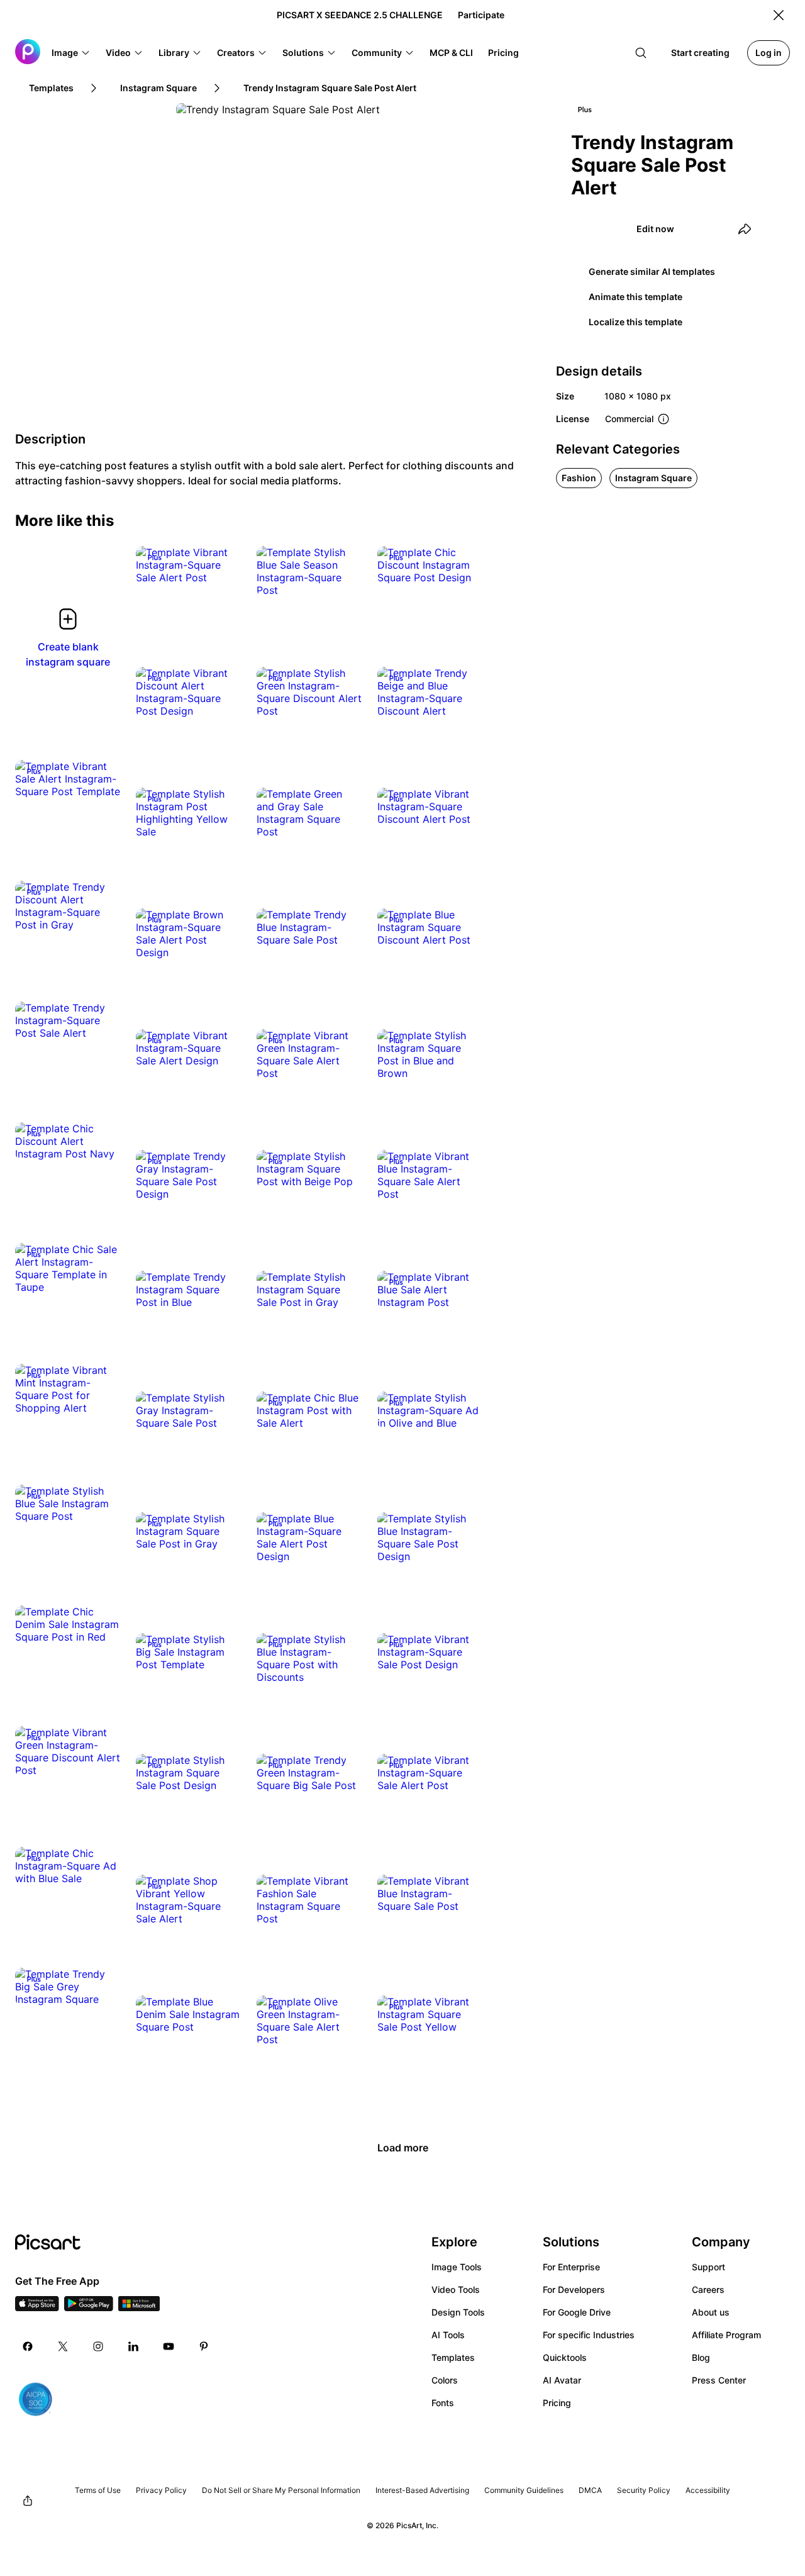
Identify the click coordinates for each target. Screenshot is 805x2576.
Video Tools (456, 2289)
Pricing (557, 2403)
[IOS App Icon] (37, 2307)
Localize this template (636, 322)
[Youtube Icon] (169, 2346)
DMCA (590, 2490)
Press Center (719, 2380)
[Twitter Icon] (63, 2346)
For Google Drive (577, 2312)
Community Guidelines (524, 2490)
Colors (445, 2380)
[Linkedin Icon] (133, 2346)
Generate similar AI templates (652, 271)
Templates (453, 2357)
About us (711, 2312)
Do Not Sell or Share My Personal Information (281, 2490)
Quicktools (565, 2357)
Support (708, 2267)
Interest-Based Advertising (422, 2490)
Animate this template (636, 297)
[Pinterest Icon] (204, 2346)
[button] (71, 53)
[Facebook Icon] (28, 2346)
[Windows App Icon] (139, 2307)
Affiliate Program (726, 2335)
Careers (708, 2289)
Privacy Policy (161, 2490)
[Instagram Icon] (98, 2346)
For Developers (574, 2289)
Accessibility (708, 2490)
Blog (701, 2357)
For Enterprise (571, 2267)
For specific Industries (589, 2335)
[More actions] (223, 565)
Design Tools (458, 2312)
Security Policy (644, 2490)
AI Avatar (562, 2380)
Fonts (443, 2403)
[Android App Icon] (89, 2307)
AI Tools (448, 2335)
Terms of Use (98, 2490)
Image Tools (457, 2267)
